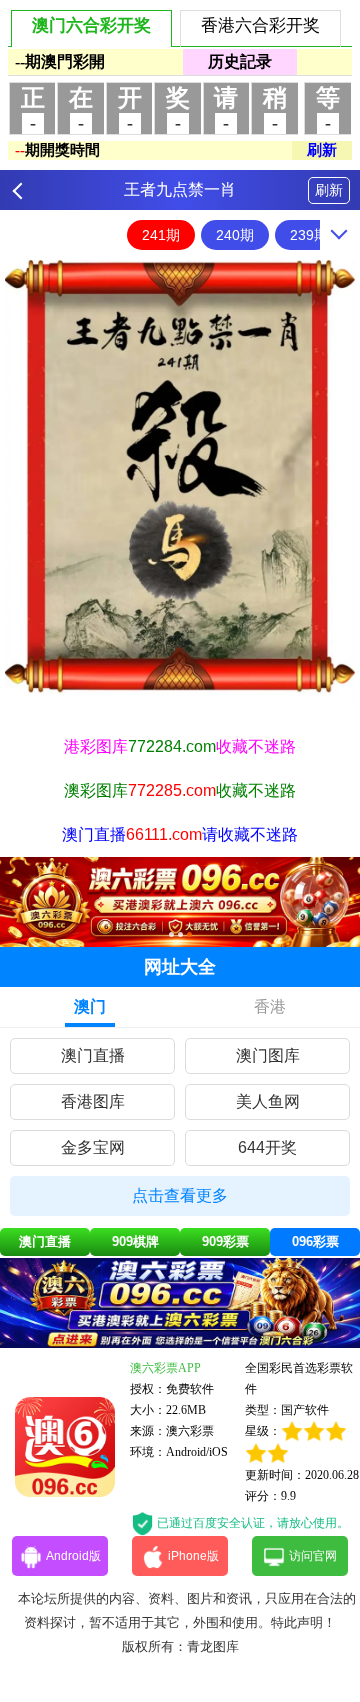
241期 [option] (161, 235)
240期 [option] (235, 235)
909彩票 (225, 1241)
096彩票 (315, 1241)
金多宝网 (93, 1147)
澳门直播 (93, 1055)
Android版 (73, 1556)
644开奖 (267, 1147)
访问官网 (313, 1556)
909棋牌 (135, 1241)
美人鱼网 (268, 1101)
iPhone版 (193, 1556)
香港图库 (93, 1101)
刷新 (329, 190)
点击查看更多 (180, 1195)
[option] (180, 480)
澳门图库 (268, 1055)
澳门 (90, 1006)
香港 (270, 1006)
